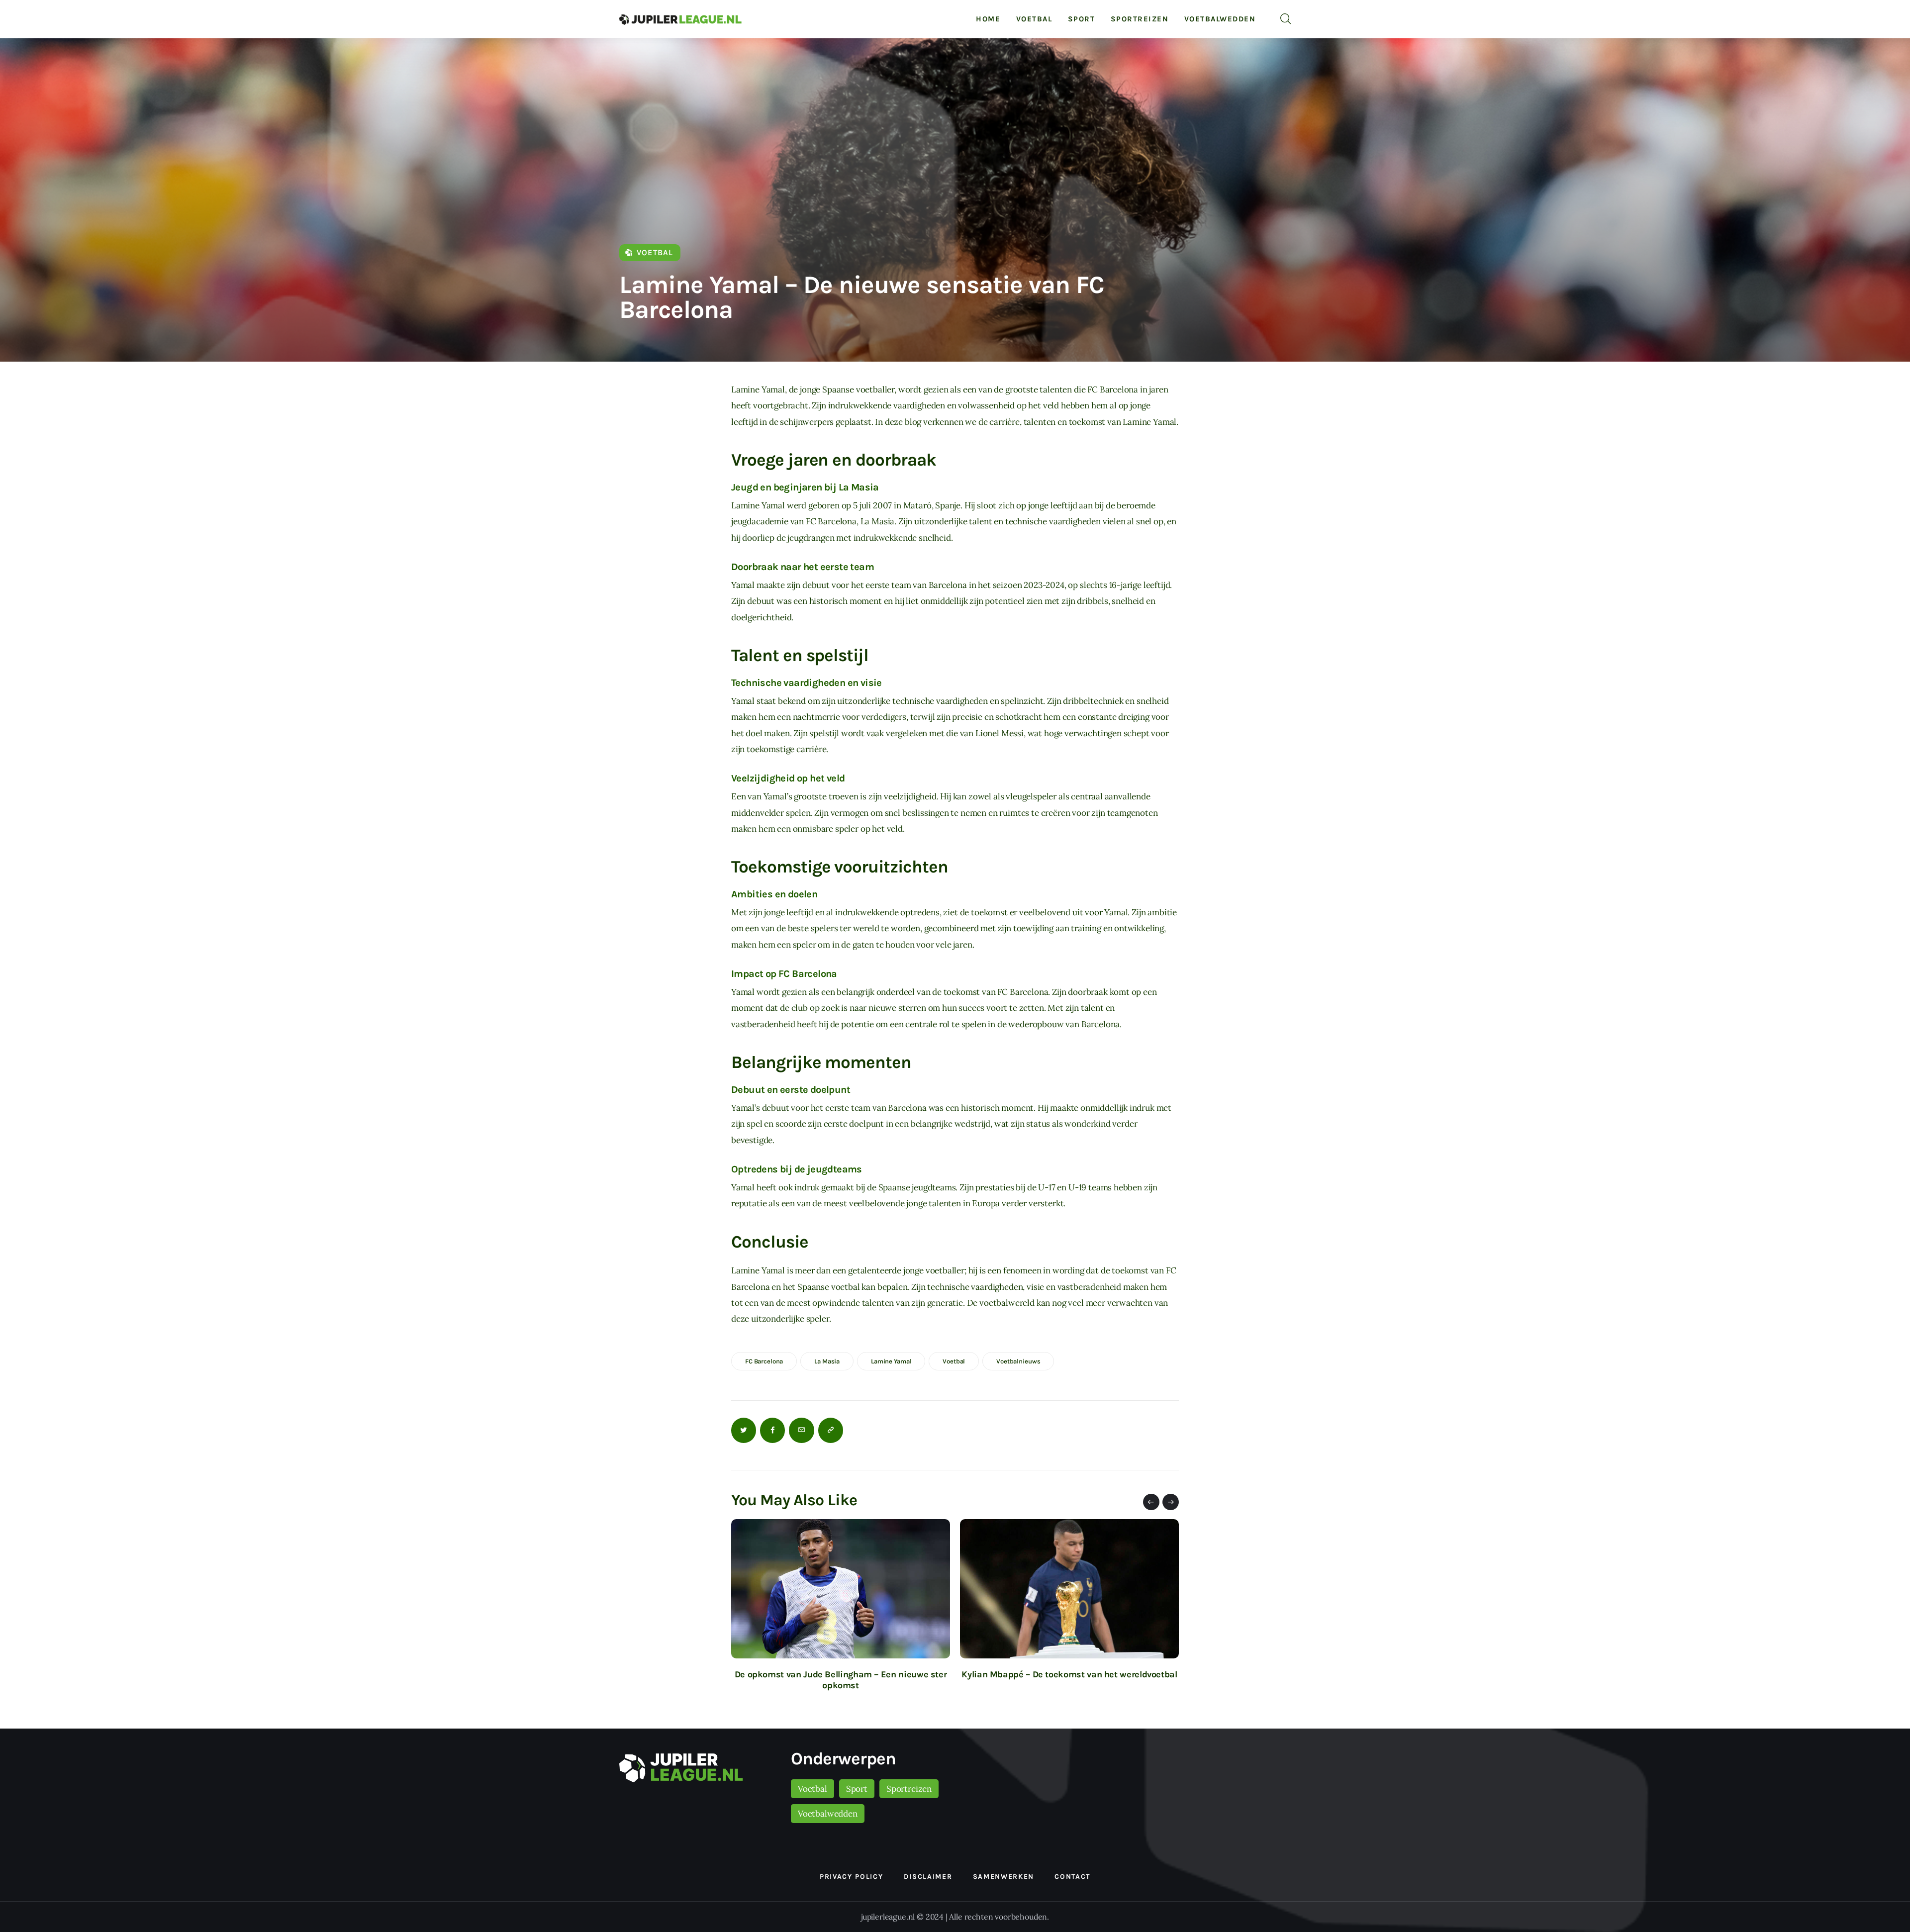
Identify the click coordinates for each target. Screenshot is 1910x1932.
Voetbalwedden (828, 1814)
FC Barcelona (764, 1361)
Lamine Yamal (891, 1361)
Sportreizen (909, 1789)
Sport (857, 1789)
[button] (1151, 1502)
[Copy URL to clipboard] (831, 1430)
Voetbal (655, 252)
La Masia (827, 1361)
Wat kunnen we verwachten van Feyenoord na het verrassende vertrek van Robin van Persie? (1069, 1680)
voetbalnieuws (1018, 1361)
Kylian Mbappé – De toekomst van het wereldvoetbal (840, 1674)
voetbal (954, 1361)
